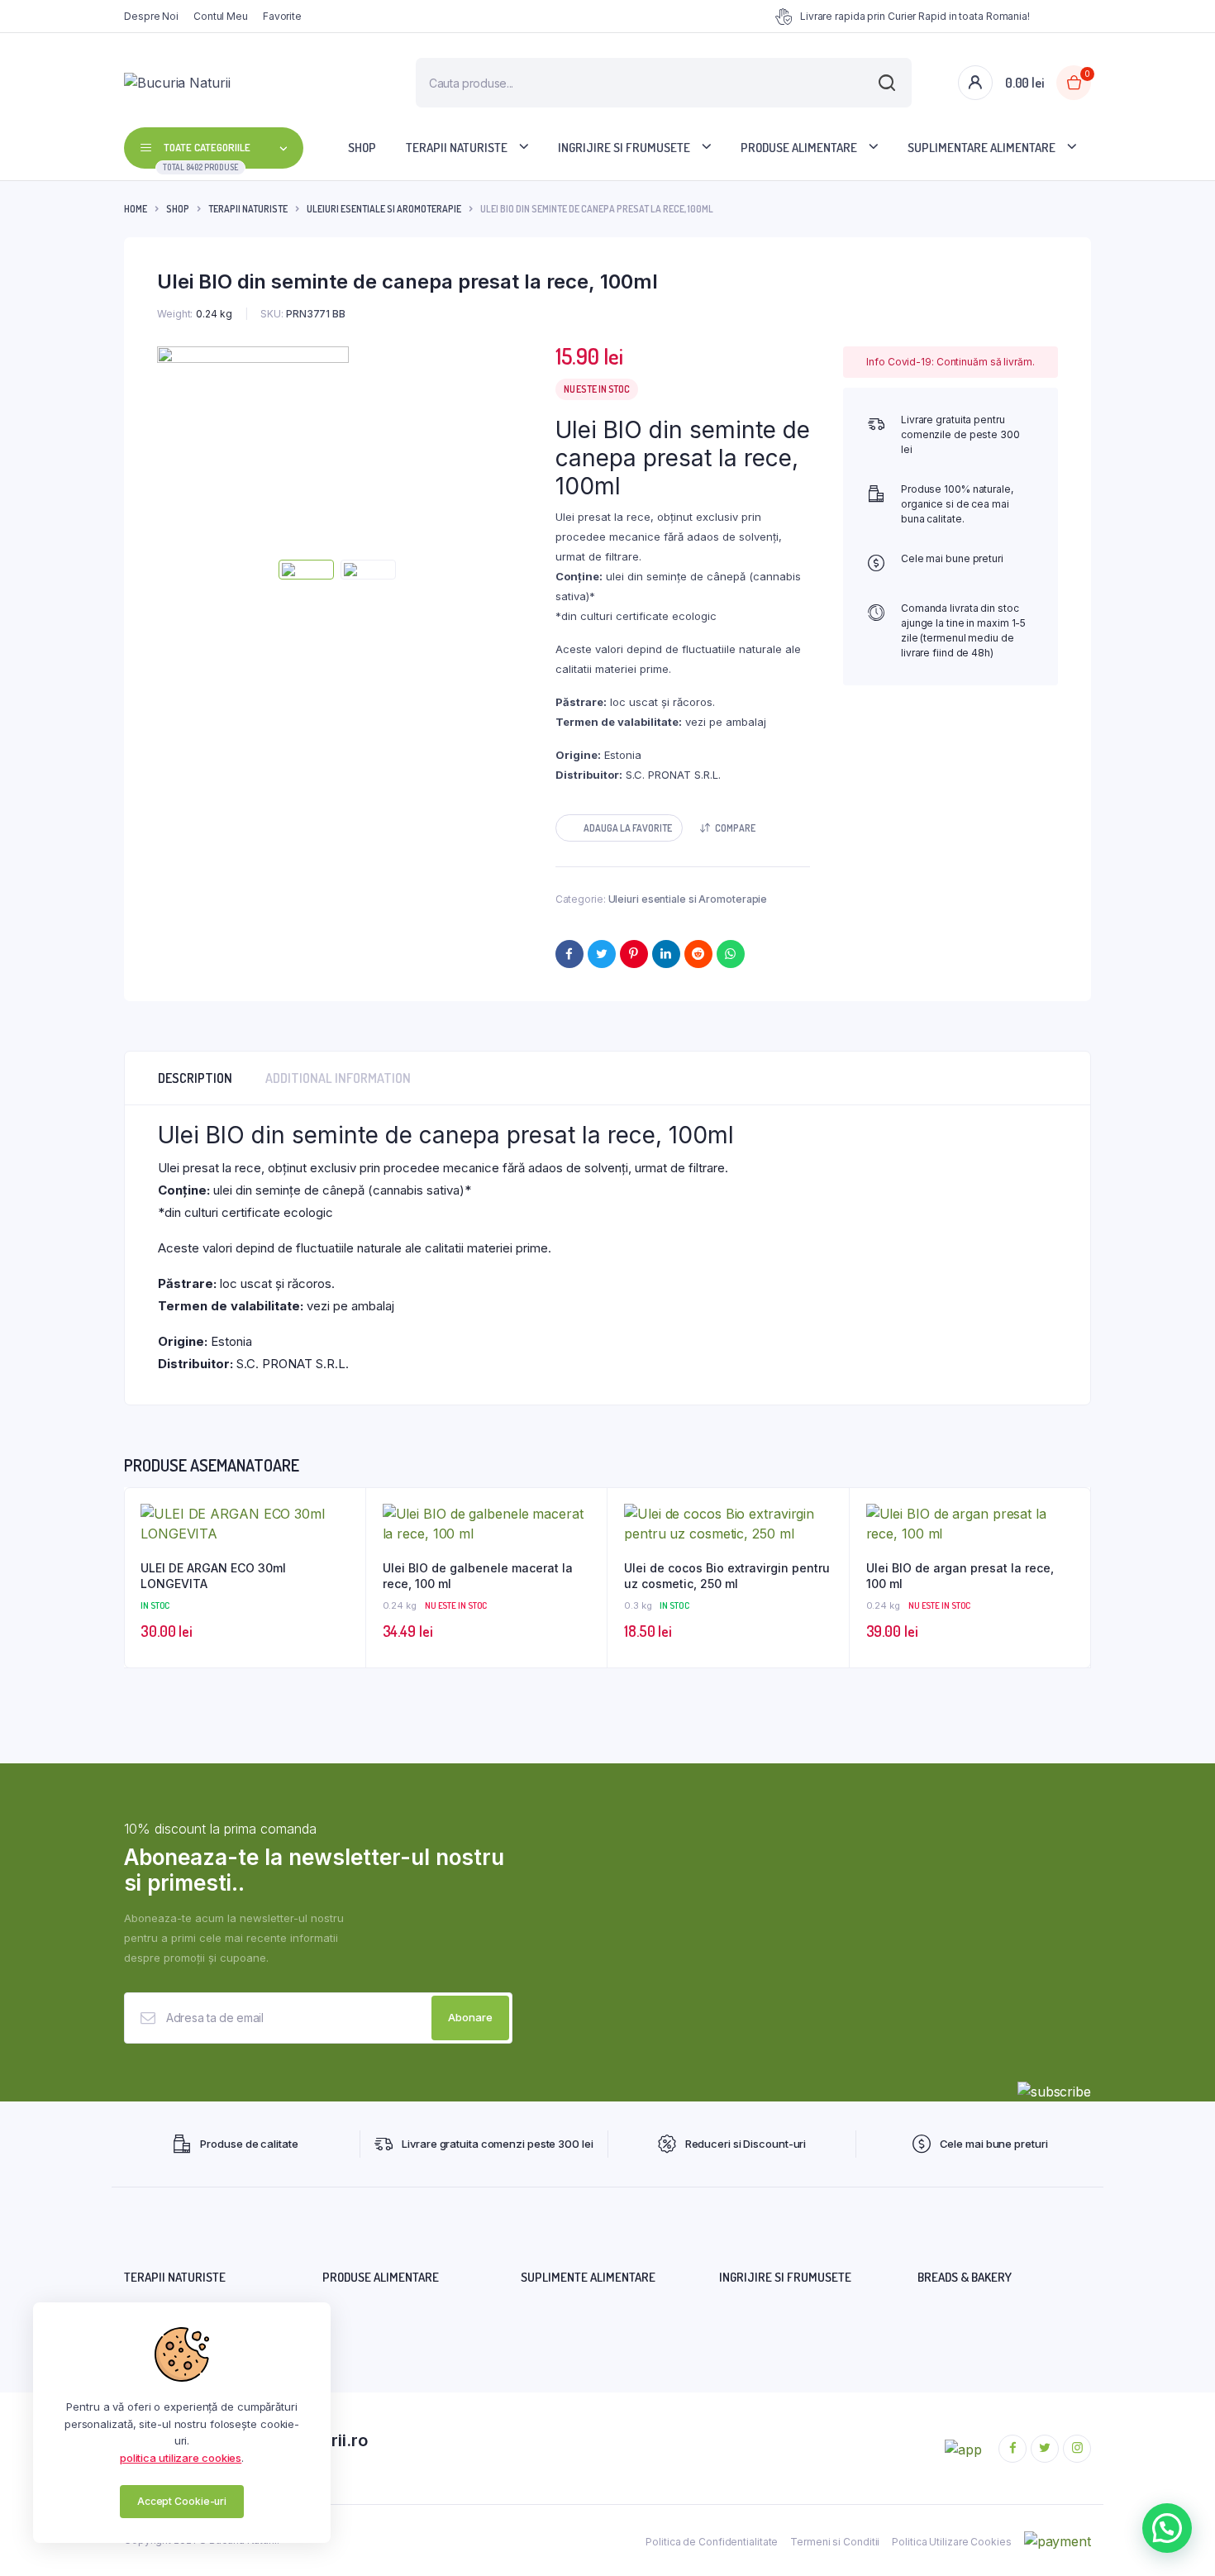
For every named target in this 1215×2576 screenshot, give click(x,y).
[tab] (195, 1078)
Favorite (282, 16)
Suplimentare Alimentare (982, 148)
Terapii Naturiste (457, 148)
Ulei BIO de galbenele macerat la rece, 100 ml (478, 1576)
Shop (362, 148)
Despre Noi (151, 16)
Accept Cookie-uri (182, 2501)
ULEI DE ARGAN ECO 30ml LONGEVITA (213, 1576)
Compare (735, 828)
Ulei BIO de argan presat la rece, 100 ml (960, 1576)
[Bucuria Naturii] (234, 83)
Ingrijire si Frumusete (624, 148)
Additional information (338, 1078)
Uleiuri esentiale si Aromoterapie (384, 209)
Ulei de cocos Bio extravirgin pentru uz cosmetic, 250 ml (727, 1576)
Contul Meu (221, 16)
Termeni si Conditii (835, 2542)
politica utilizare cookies (181, 2458)
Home (136, 209)
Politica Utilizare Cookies (951, 2542)
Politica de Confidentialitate (712, 2542)
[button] (619, 828)
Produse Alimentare (799, 148)
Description (195, 1078)
